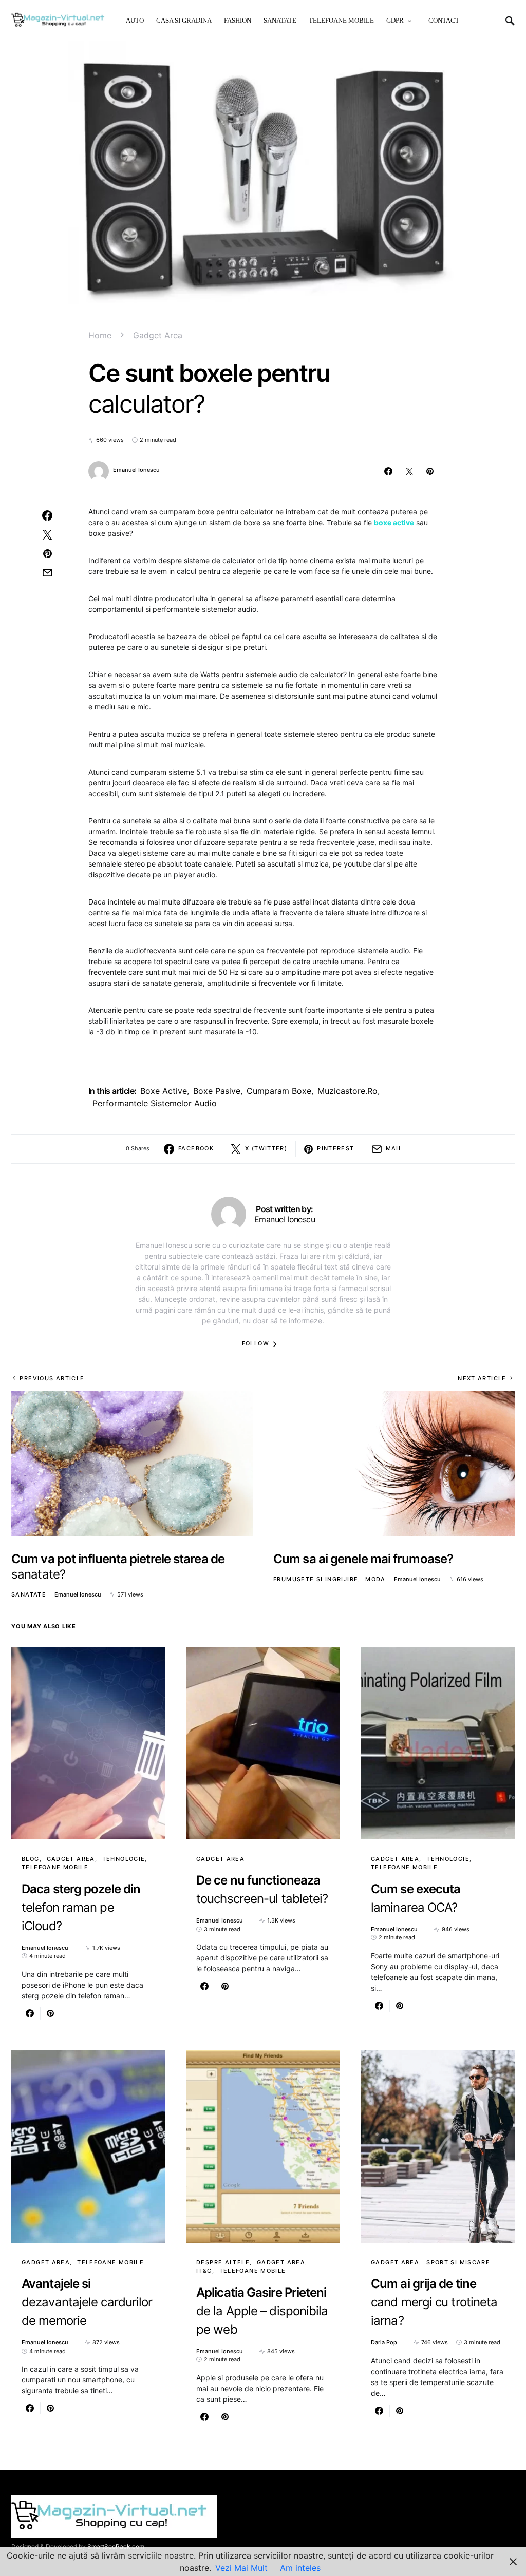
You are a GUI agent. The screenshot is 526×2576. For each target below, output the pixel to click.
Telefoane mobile (55, 1867)
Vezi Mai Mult (241, 2568)
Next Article (482, 1378)
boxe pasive (217, 1091)
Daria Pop (384, 2342)
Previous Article (52, 1378)
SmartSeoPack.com (116, 2546)
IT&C (204, 2271)
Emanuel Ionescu (136, 470)
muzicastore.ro (347, 1091)
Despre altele (223, 2262)
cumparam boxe (279, 1091)
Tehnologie (124, 1859)
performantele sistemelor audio (155, 1103)
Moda (375, 1579)
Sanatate (29, 1594)
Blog (31, 1859)
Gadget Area (158, 335)
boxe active (164, 1091)
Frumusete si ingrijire (316, 1579)
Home (100, 335)
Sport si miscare (458, 2262)
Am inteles (300, 2568)
